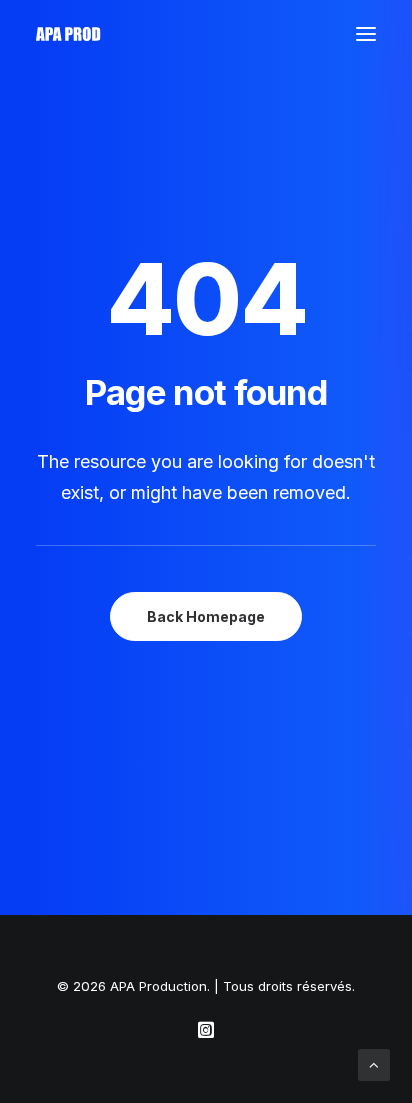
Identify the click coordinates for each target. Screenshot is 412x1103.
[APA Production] (70, 34)
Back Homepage (206, 616)
